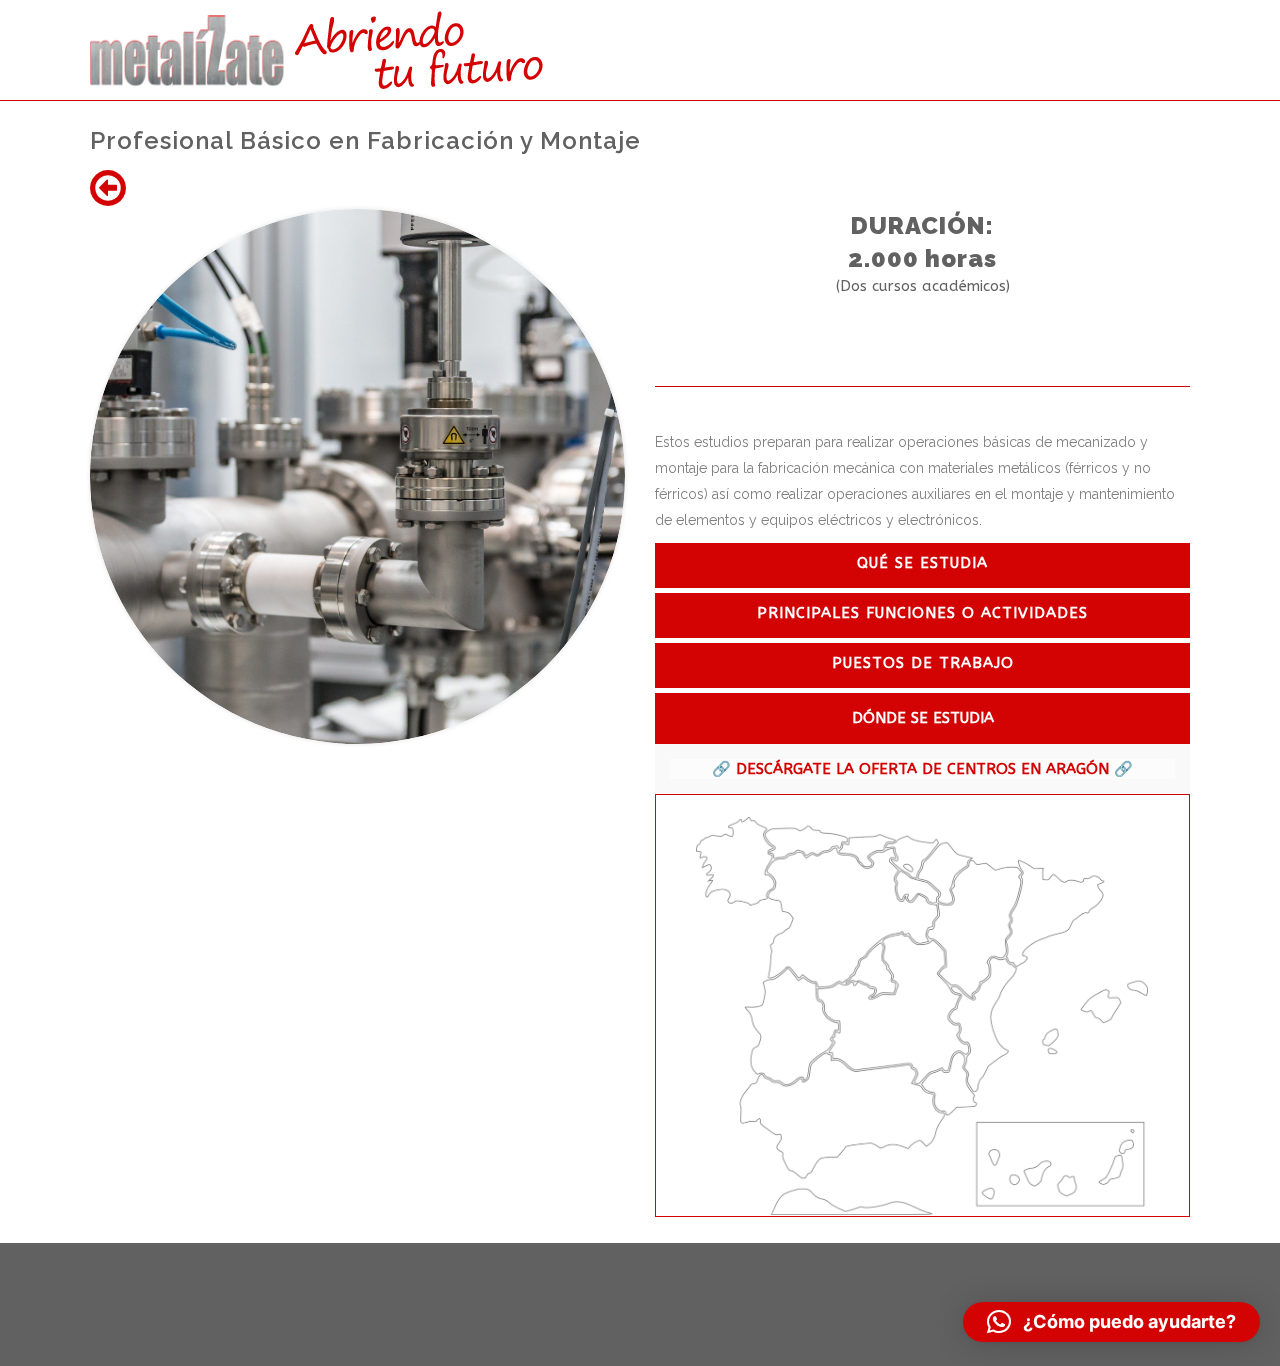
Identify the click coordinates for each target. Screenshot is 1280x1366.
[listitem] (735, 861)
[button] (1111, 1322)
